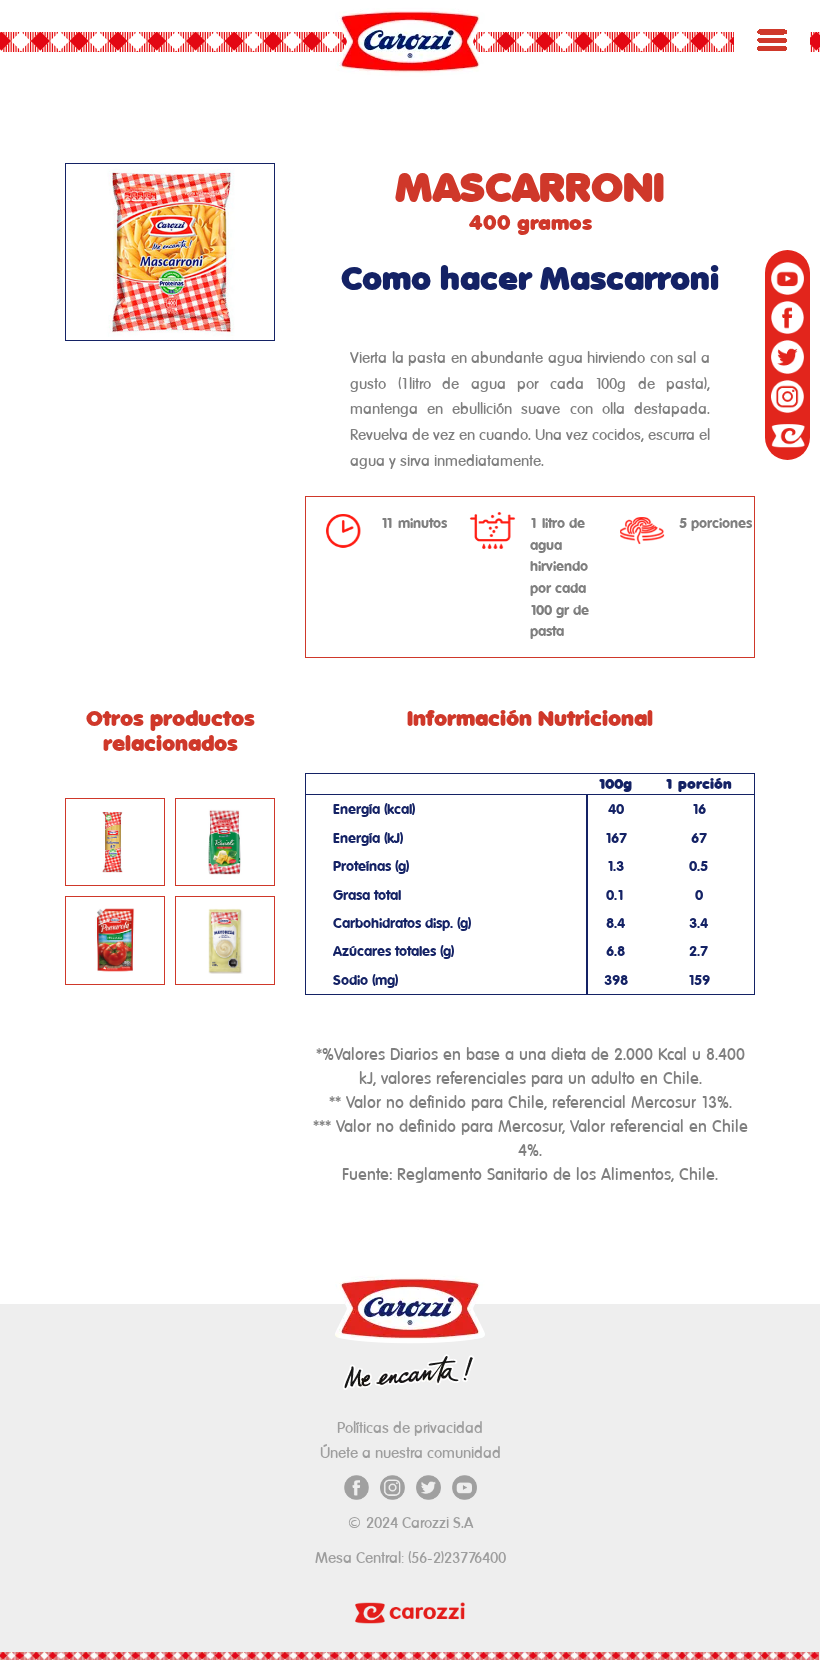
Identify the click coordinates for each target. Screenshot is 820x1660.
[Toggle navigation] (772, 40)
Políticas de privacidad (410, 1427)
